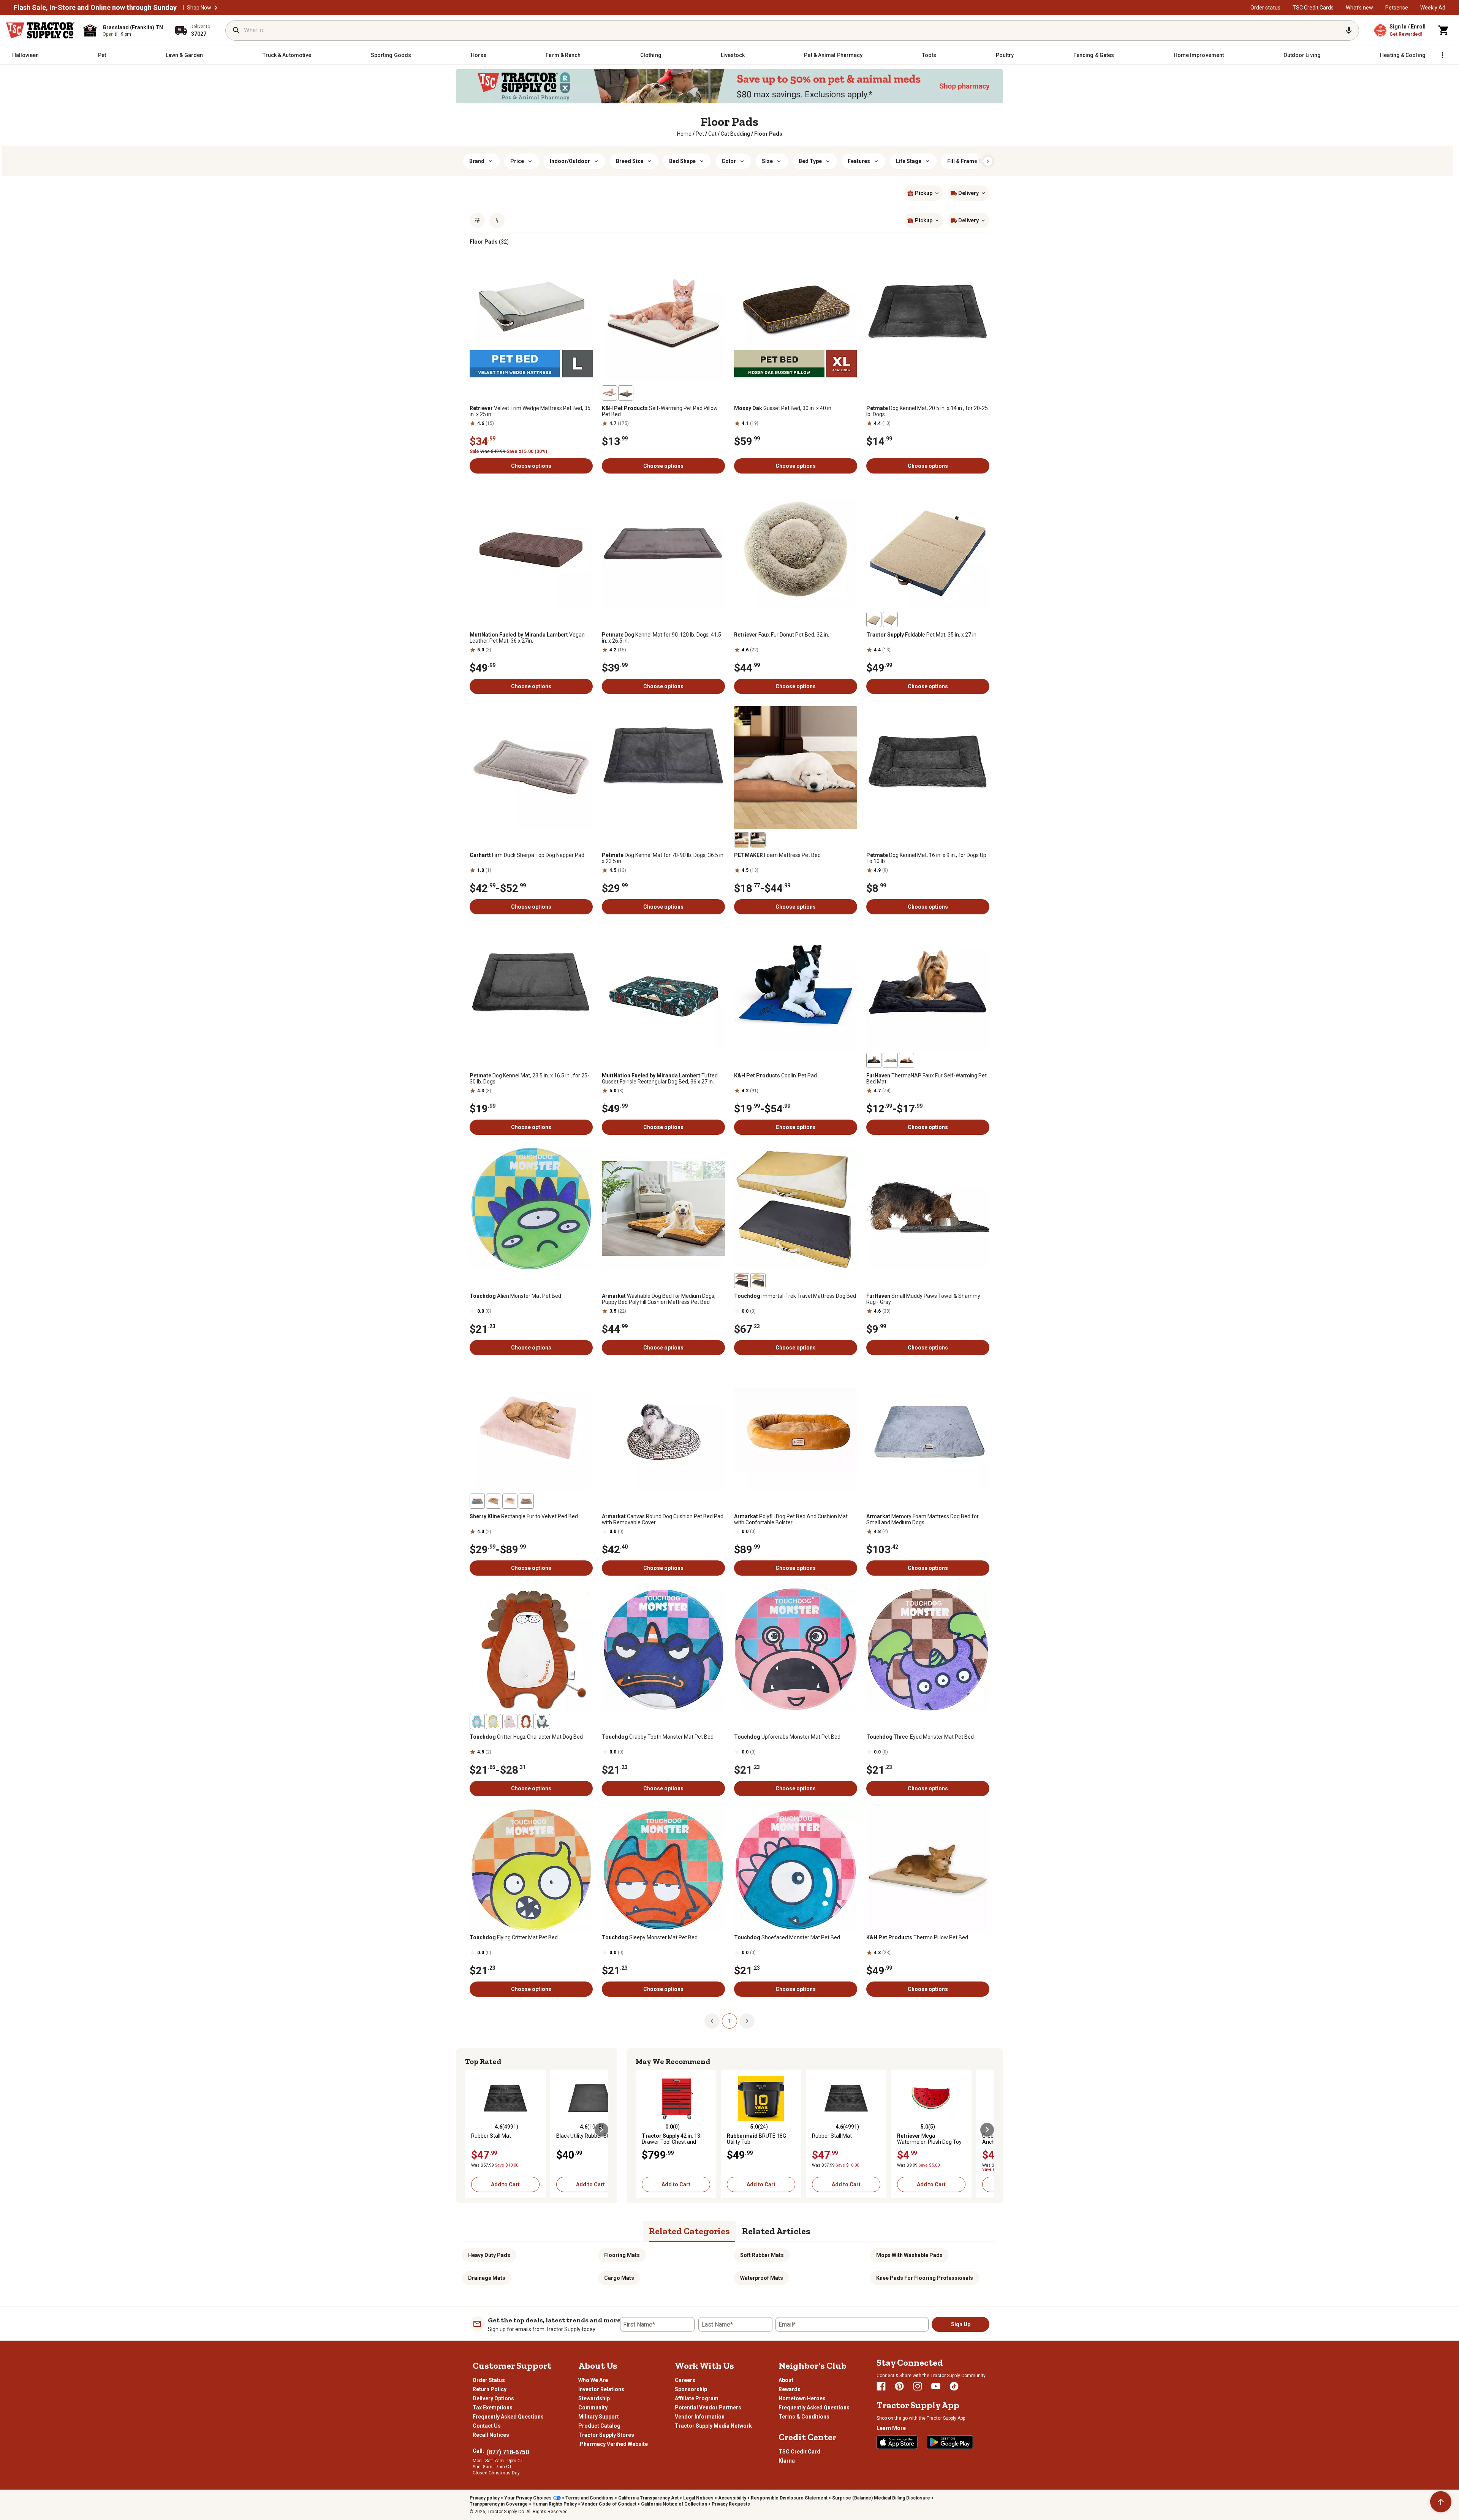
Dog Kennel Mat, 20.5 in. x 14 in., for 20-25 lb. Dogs (927, 411)
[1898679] (874, 1060)
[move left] (472, 2130)
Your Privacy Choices (528, 2498)
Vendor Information (700, 2417)
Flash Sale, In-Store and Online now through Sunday (95, 8)
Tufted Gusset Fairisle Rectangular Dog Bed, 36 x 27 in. (660, 1079)
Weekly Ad (1433, 8)
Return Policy (490, 2389)
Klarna (787, 2461)
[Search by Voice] (1349, 30)
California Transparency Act (648, 2498)
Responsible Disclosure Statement (789, 2498)
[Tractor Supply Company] (40, 30)
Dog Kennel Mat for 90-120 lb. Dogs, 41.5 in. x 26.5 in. (661, 638)
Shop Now (199, 8)
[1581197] (477, 1722)
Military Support (599, 2417)
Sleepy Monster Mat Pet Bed (650, 1937)
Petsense (1397, 8)
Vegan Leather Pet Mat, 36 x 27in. (527, 638)
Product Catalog (599, 2426)
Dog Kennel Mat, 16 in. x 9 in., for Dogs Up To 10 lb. (926, 858)
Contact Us (487, 2426)
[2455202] (510, 1501)
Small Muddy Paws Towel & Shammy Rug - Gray (923, 1299)
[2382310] (874, 619)
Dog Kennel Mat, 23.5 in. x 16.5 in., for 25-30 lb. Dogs (529, 1079)
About (786, 2380)
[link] (684, 134)
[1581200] (543, 1722)
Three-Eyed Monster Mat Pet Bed (920, 1737)
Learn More (891, 2428)
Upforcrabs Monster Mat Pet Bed (787, 1737)
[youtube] (936, 2386)
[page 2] (747, 2021)
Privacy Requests (731, 2504)
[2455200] (494, 1501)
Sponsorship (691, 2389)
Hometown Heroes (802, 2398)
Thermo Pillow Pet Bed (917, 1937)
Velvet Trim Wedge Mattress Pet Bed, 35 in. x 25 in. (530, 411)
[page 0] (712, 2021)
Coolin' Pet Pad (775, 1075)
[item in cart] (1444, 30)
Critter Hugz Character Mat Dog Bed (526, 1737)
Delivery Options (493, 2398)
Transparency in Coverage (499, 2504)
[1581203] (494, 1722)
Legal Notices (698, 2498)
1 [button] (729, 2021)
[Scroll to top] (1441, 2502)
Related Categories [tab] (689, 2231)
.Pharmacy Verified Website (613, 2444)
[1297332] (758, 840)
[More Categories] (1442, 55)
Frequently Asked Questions (508, 2417)
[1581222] (742, 1281)
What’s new (1359, 8)
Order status (1265, 8)
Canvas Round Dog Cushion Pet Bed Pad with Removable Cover (663, 1519)
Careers (685, 2380)
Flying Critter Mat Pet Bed (514, 1937)
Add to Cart (505, 2184)
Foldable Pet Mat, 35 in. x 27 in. (922, 635)
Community (593, 2408)
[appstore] (897, 2442)
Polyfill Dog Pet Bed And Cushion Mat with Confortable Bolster (791, 1519)
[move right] (601, 2130)
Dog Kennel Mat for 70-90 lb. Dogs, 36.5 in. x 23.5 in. (663, 858)
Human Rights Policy (555, 2504)
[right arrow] (988, 161)
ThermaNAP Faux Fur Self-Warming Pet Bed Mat (927, 1079)
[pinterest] (899, 2386)
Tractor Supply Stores (606, 2435)
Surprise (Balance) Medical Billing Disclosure (881, 2498)
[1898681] (907, 1060)
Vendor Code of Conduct (609, 2504)
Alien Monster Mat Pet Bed (515, 1296)
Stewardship (594, 2398)
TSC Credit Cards (1313, 8)
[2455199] (526, 1501)
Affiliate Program (697, 2398)
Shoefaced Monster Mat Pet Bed (787, 1937)
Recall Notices (491, 2435)
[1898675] (890, 1060)
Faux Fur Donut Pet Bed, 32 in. (782, 635)
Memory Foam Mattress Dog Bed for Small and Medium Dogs (923, 1519)
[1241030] (626, 393)
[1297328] (742, 840)
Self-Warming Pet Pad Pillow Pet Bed (660, 411)
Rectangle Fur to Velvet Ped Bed (524, 1516)
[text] (768, 134)
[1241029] (609, 393)
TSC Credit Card (799, 2452)
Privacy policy (485, 2498)
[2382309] (890, 619)
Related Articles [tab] (776, 2231)
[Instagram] (918, 2386)
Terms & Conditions (804, 2417)
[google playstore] (950, 2442)
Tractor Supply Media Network (713, 2426)
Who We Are (593, 2380)
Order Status (489, 2380)
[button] (216, 8)
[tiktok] (954, 2386)
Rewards (790, 2389)
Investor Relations (601, 2389)
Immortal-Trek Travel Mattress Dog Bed (795, 1296)
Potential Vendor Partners (708, 2408)
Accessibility (732, 2498)
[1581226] (758, 1281)
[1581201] (526, 1722)
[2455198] (477, 1501)
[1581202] (510, 1722)
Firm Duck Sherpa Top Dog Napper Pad (527, 855)
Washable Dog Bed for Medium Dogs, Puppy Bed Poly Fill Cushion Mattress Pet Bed (659, 1299)
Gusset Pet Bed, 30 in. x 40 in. (783, 408)
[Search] (236, 30)
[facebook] (881, 2386)
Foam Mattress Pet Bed (777, 855)
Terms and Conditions (589, 2498)
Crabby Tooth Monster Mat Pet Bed (658, 1737)
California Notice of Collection (674, 2504)
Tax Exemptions (493, 2408)
